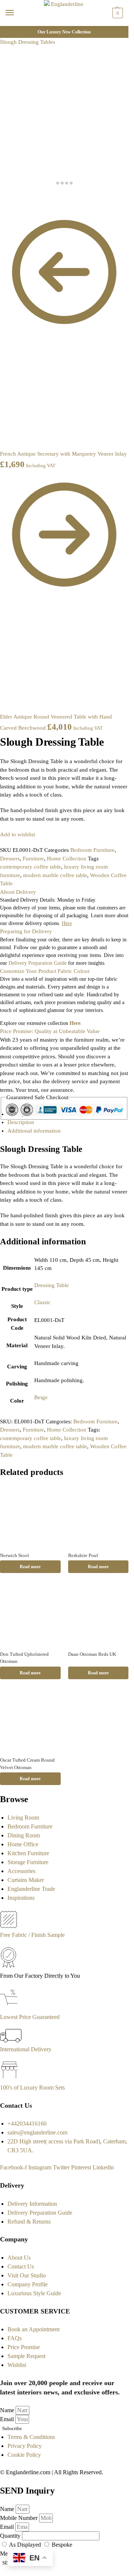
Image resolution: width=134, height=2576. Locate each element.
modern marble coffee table (55, 875)
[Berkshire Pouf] (98, 1516)
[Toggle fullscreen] (14, 197)
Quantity (11, 2536)
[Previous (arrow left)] (2, 205)
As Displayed (26, 2545)
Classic (42, 1302)
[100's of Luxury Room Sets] (9, 2079)
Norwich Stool (15, 1555)
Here (75, 1023)
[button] (117, 13)
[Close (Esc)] (2, 197)
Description (21, 1122)
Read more (30, 1567)
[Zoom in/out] (20, 197)
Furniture (33, 859)
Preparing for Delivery (26, 931)
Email (8, 2419)
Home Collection (67, 859)
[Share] (8, 197)
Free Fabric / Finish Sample (32, 1935)
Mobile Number (20, 2518)
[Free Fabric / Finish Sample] (9, 1926)
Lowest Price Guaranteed (30, 2017)
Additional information (34, 1131)
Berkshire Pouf (83, 1555)
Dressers (10, 859)
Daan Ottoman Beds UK (92, 1654)
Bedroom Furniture (92, 850)
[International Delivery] (11, 2040)
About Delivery (18, 892)
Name (8, 2410)
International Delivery (26, 2049)
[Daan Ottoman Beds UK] (98, 1614)
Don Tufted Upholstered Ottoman (24, 1658)
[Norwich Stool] (30, 1516)
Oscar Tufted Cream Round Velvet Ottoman (27, 1764)
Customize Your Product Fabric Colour (45, 971)
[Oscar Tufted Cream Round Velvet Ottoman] (30, 1721)
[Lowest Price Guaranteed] (10, 2008)
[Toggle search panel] (8, 30)
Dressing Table (52, 1285)
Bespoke (62, 2545)
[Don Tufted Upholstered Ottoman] (30, 1614)
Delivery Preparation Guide (38, 963)
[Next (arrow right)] (8, 205)
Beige (41, 1397)
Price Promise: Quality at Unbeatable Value (50, 1031)
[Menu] (17, 13)
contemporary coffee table (31, 867)
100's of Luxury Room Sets (32, 2087)
